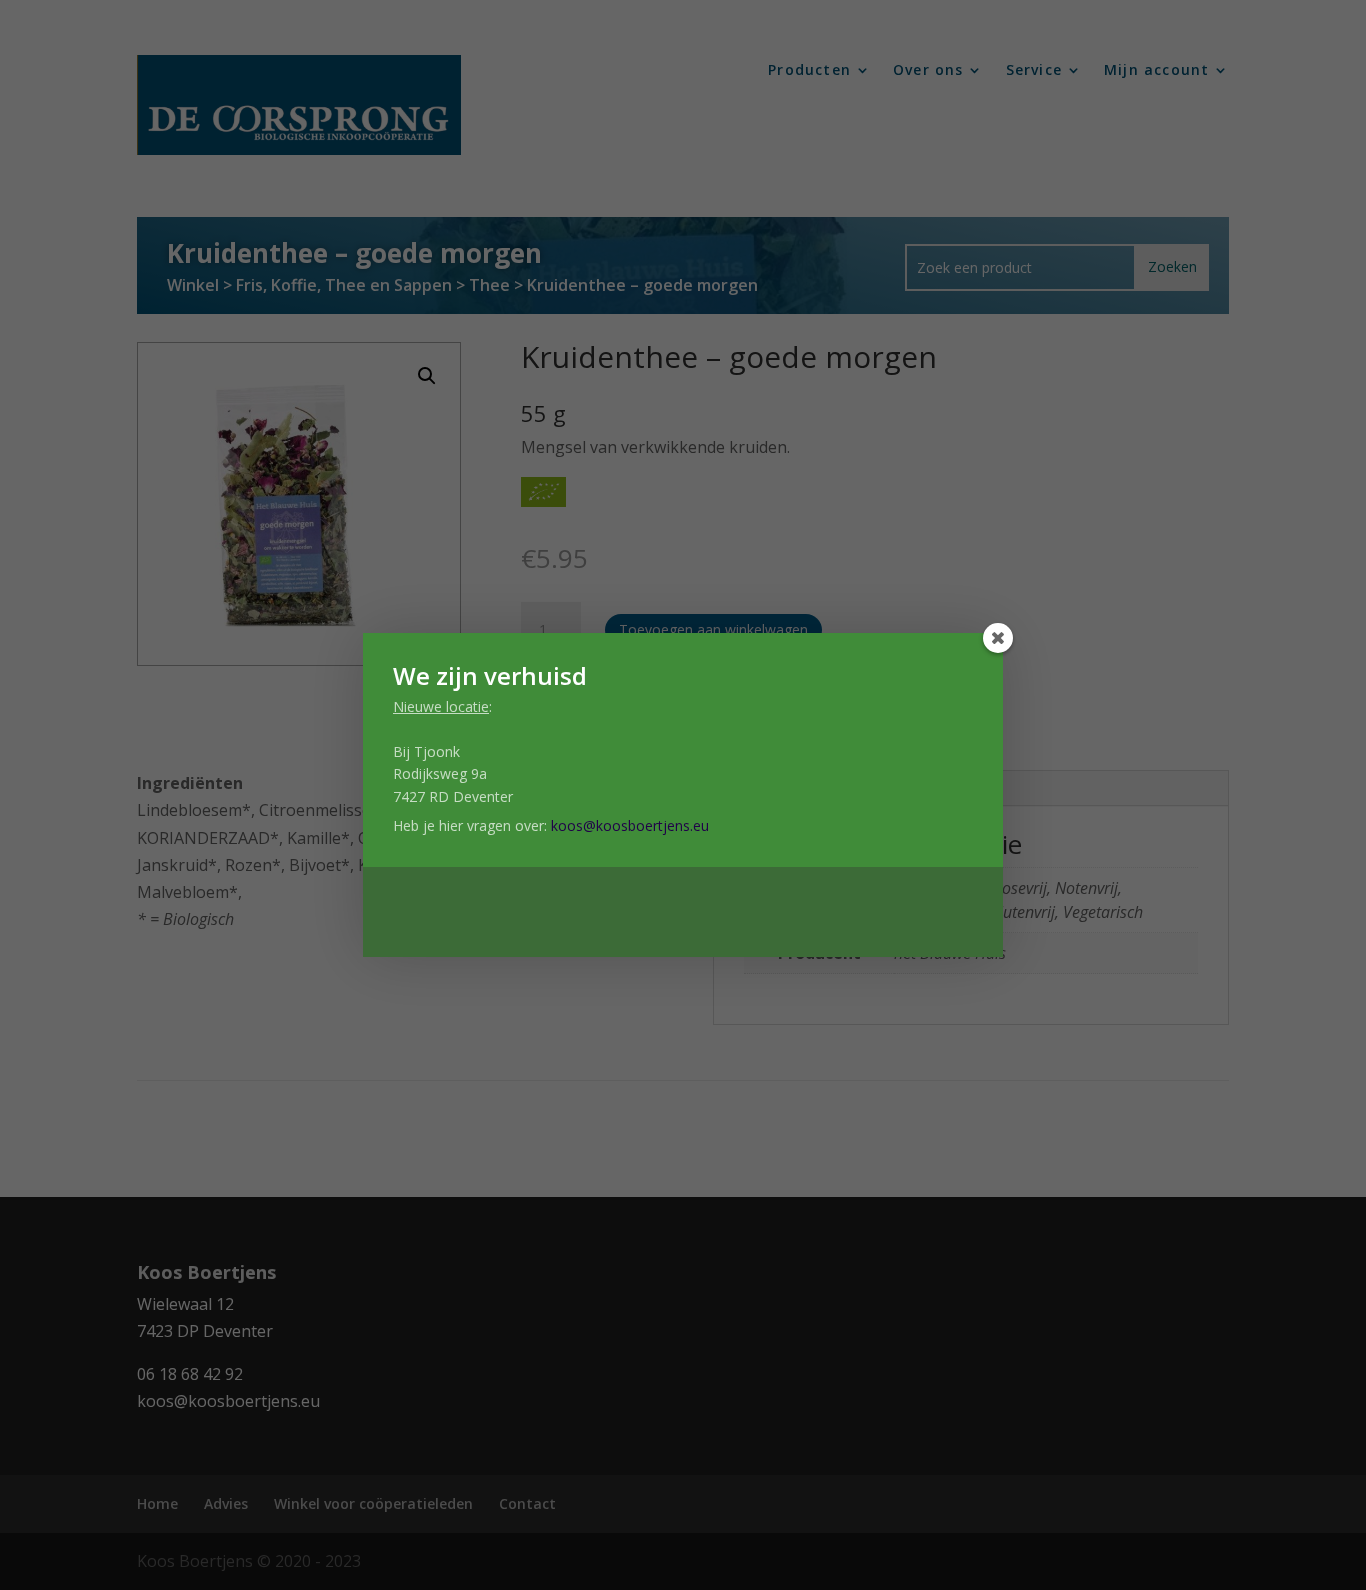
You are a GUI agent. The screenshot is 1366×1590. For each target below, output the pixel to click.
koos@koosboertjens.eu (630, 825)
